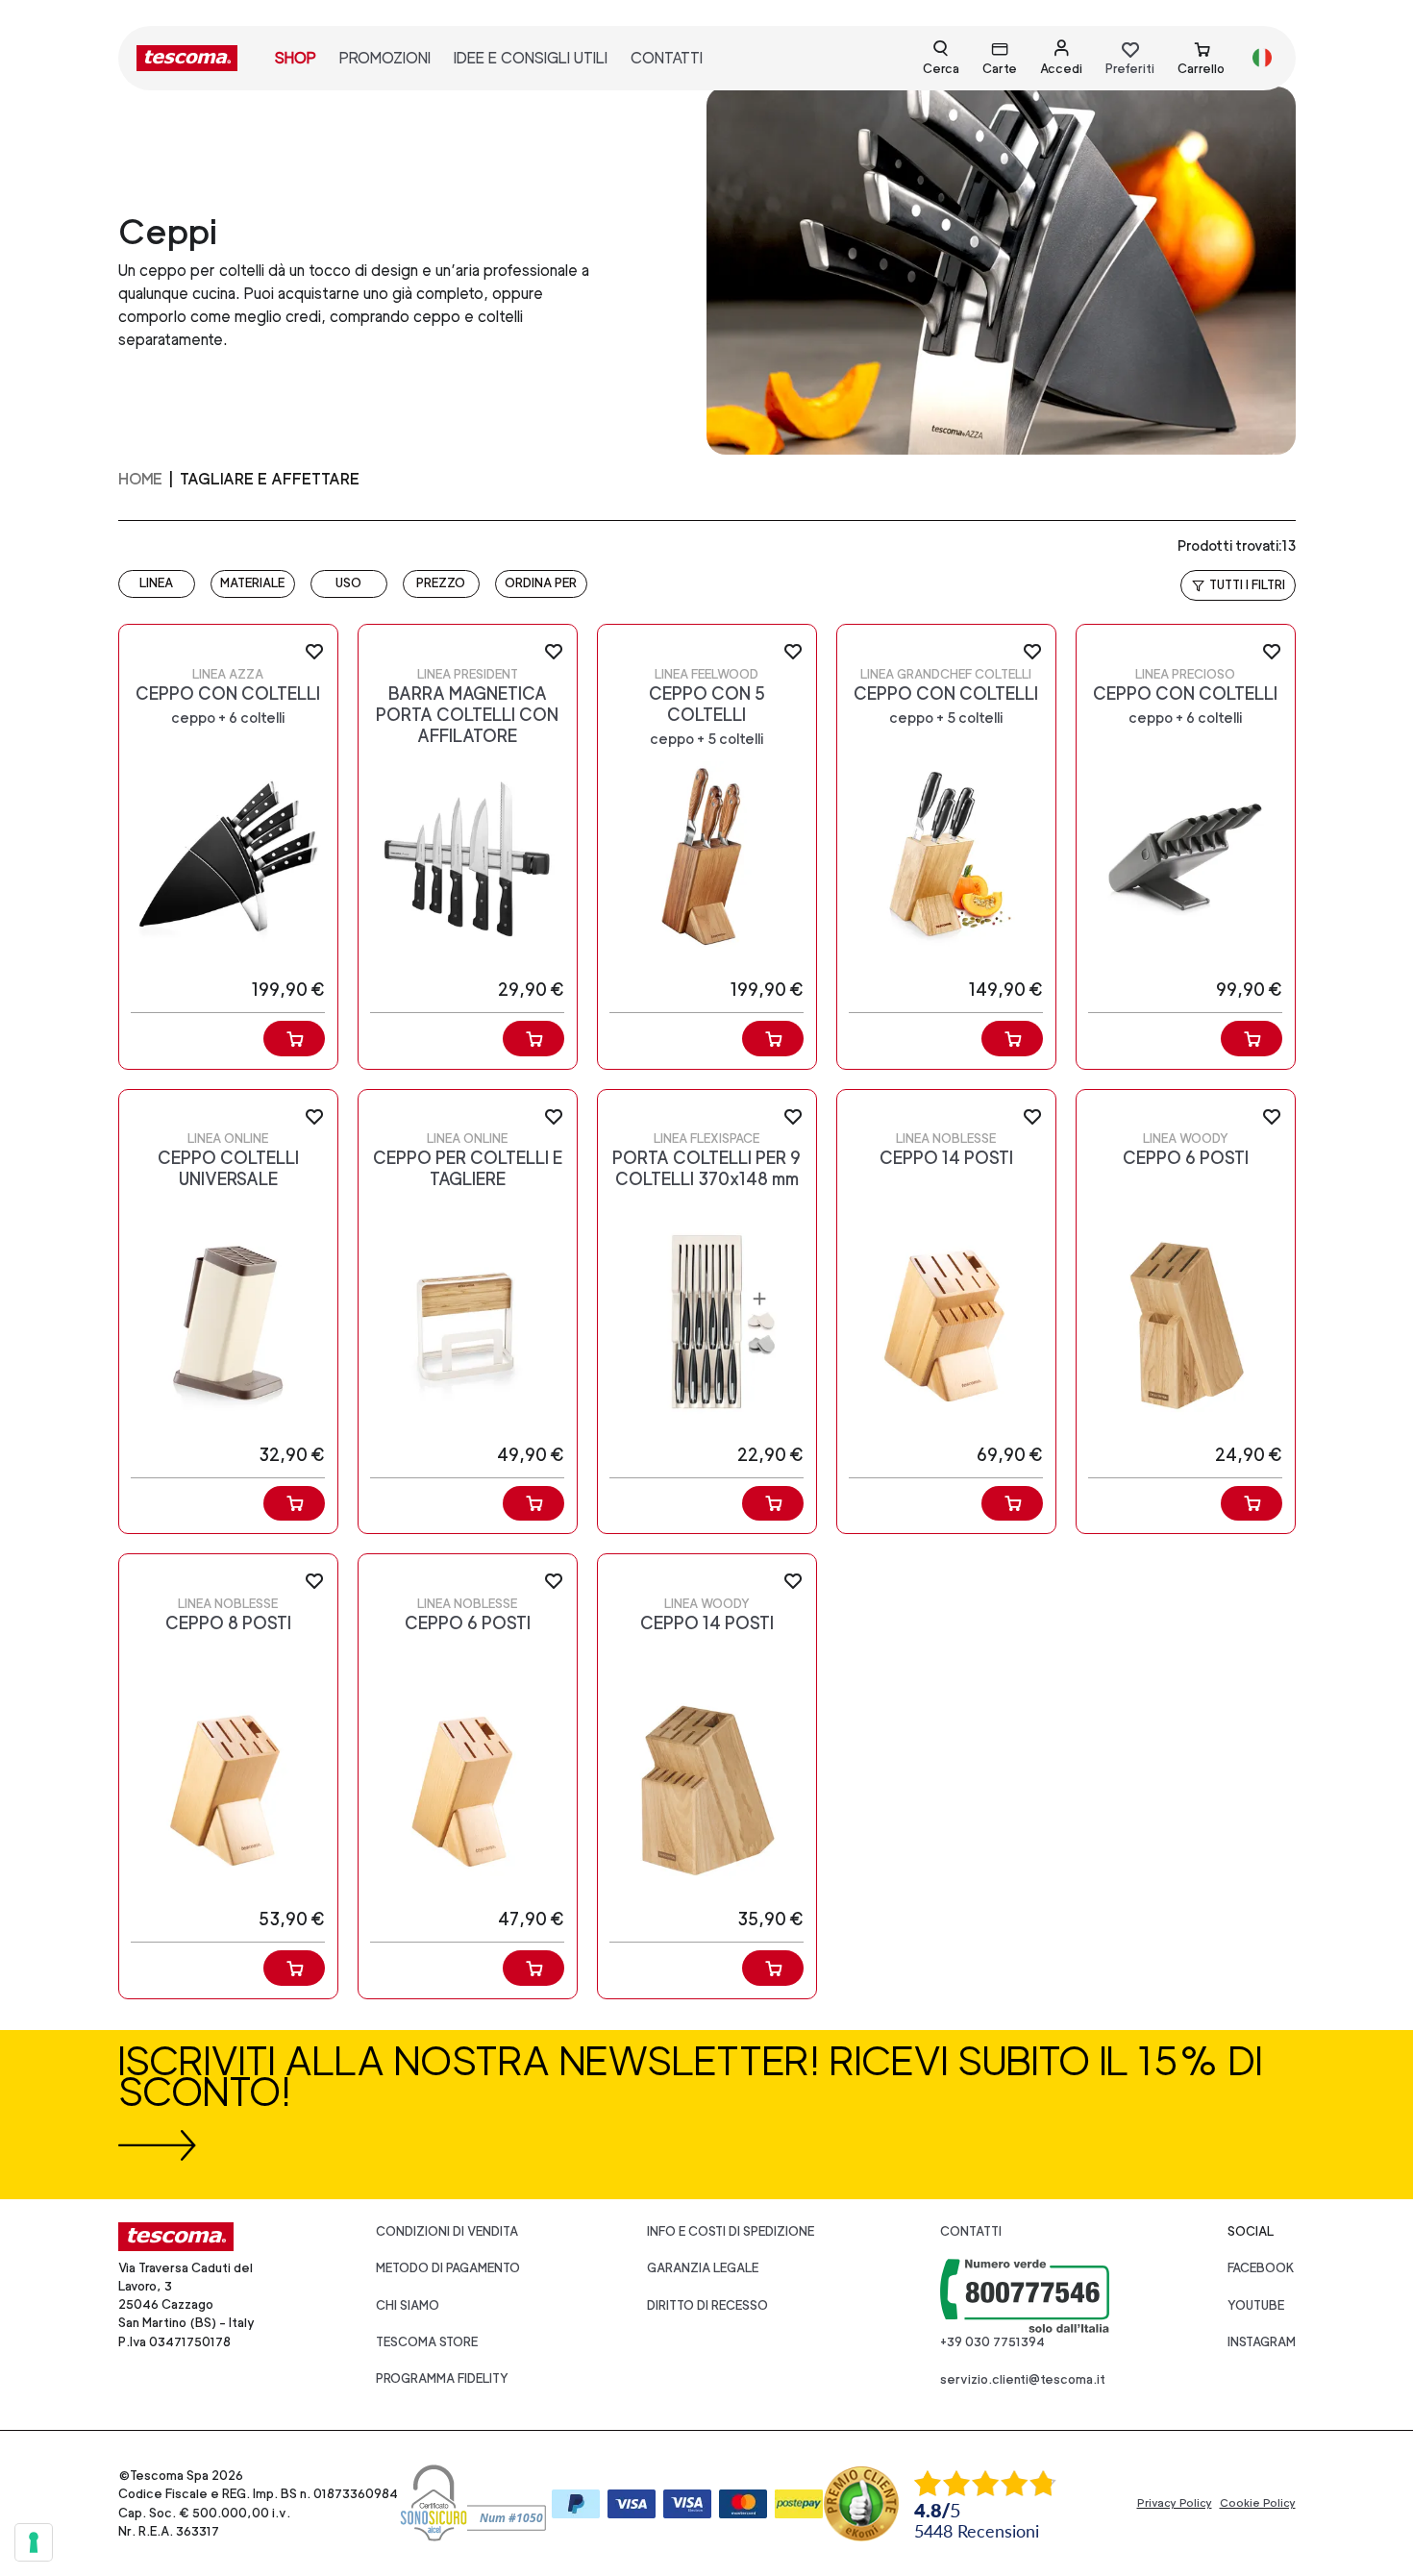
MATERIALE (252, 583)
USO (348, 583)
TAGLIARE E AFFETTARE (270, 479)
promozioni (385, 58)
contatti (667, 58)
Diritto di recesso (707, 2305)
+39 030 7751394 (992, 2342)
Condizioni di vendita (447, 2231)
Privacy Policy (1175, 2503)
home (140, 479)
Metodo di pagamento (448, 2268)
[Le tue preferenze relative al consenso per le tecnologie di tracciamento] (34, 2542)
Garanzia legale (703, 2268)
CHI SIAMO (408, 2305)
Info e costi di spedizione (731, 2231)
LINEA (156, 583)
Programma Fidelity (442, 2378)
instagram (1262, 2342)
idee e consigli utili (531, 58)
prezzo (441, 583)
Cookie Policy (1258, 2503)
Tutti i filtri (1247, 585)
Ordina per (541, 583)
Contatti (971, 2231)
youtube (1256, 2305)
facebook (1261, 2268)
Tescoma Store (427, 2342)
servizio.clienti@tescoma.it (1023, 2379)
